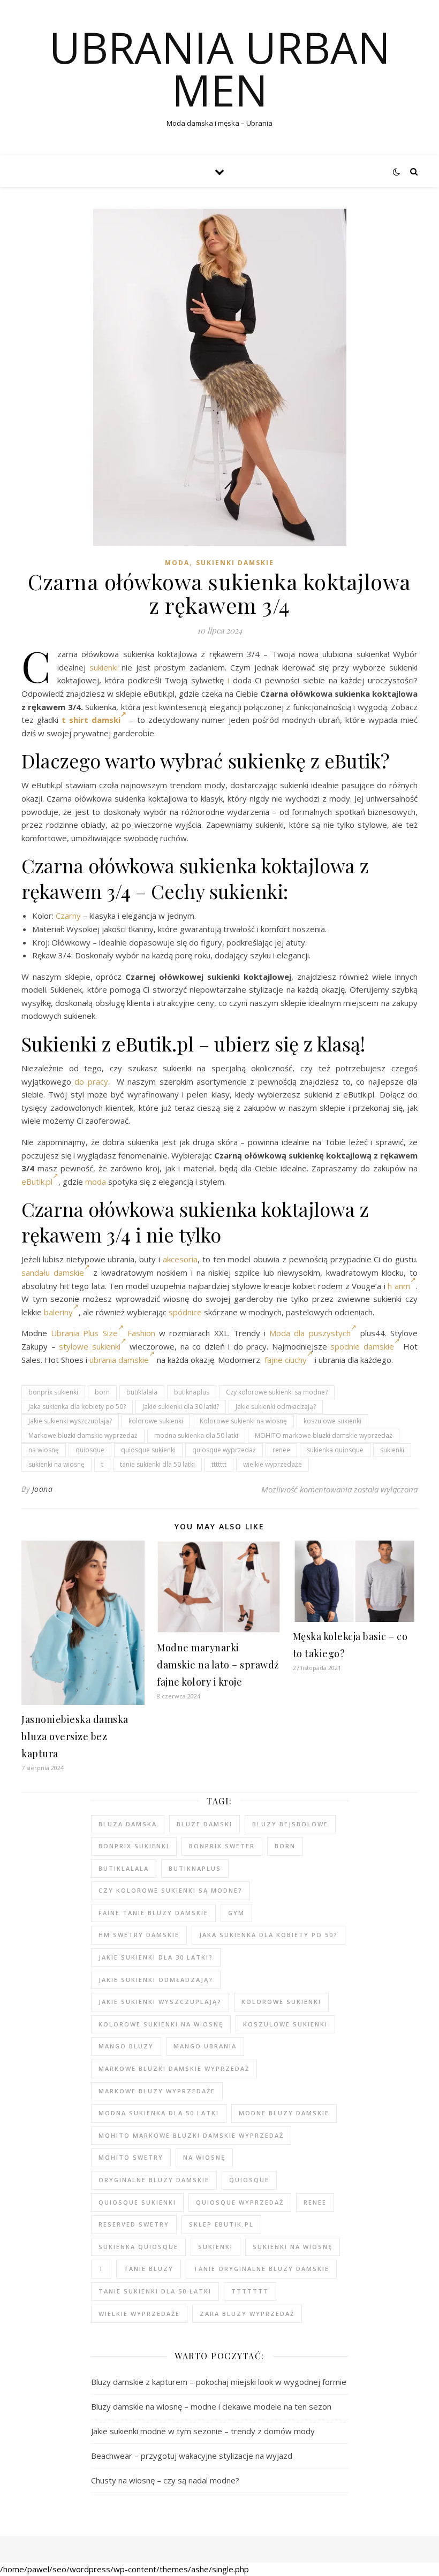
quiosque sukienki (148, 1450)
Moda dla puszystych (310, 1333)
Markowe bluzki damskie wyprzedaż (83, 1435)
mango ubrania (205, 2046)
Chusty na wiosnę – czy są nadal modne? (165, 2480)
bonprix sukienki (53, 1392)
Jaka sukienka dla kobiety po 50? (77, 1407)
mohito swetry (131, 2157)
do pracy (91, 1081)
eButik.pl (37, 1182)
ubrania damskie (119, 1360)
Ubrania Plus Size (84, 1333)
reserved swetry (134, 2224)
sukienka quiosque (335, 1450)
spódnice (185, 1312)
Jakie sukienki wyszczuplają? (70, 1421)
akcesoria (180, 1259)
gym (236, 1913)
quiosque (90, 1450)
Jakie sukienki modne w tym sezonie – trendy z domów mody (203, 2431)
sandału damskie (53, 1272)
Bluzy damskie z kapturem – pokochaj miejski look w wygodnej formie (219, 2382)
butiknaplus (192, 1392)
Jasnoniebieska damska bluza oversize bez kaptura (75, 1736)
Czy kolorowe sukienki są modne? (277, 1392)
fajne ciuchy (286, 1360)
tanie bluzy (149, 2269)
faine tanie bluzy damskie (153, 1913)
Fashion (141, 1333)
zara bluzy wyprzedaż (247, 2314)
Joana (43, 1489)
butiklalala (142, 1392)
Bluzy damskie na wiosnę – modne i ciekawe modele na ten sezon (211, 2406)
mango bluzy (126, 2046)
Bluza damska (128, 1824)
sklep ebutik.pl (221, 2224)
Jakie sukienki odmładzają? (276, 1407)
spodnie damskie (362, 1346)
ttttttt (219, 1464)
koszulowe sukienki (332, 1421)
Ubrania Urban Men (220, 68)
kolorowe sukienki (156, 1421)
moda (96, 1182)
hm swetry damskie (139, 1935)
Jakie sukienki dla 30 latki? (181, 1407)
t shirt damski (91, 720)
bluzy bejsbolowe (290, 1824)
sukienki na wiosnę (56, 1464)
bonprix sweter (222, 1846)
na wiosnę (44, 1450)
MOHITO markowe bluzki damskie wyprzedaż (324, 1435)
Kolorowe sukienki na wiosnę (243, 1421)
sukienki (104, 667)
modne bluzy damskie (284, 2113)
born (102, 1392)
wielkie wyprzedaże (273, 1464)
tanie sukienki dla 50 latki (157, 1464)
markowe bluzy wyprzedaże (157, 2091)
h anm (399, 1286)
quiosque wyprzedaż (224, 1450)
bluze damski (205, 1824)
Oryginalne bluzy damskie (154, 2180)
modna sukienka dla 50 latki (196, 1435)
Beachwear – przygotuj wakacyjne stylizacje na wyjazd (192, 2456)
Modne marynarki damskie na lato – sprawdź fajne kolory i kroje (218, 1665)
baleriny (58, 1312)
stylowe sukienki (90, 1346)
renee (281, 1450)
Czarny (68, 916)
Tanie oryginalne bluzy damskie (261, 2269)
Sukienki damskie (235, 563)
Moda (177, 563)
